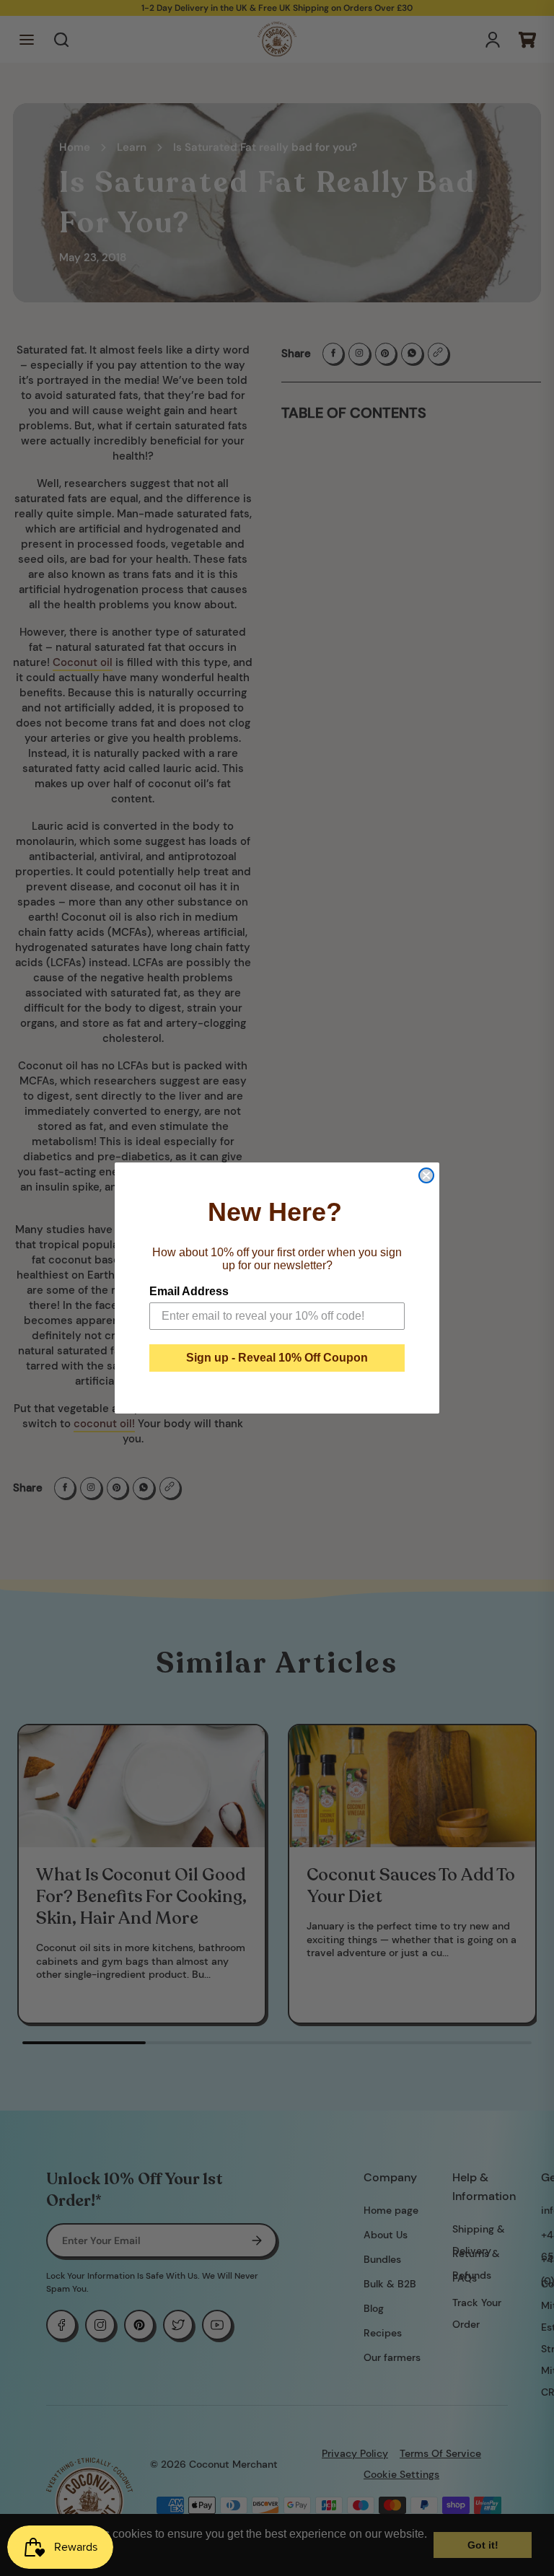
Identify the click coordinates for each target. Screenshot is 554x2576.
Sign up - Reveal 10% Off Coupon (277, 1358)
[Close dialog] (426, 1175)
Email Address (189, 1291)
